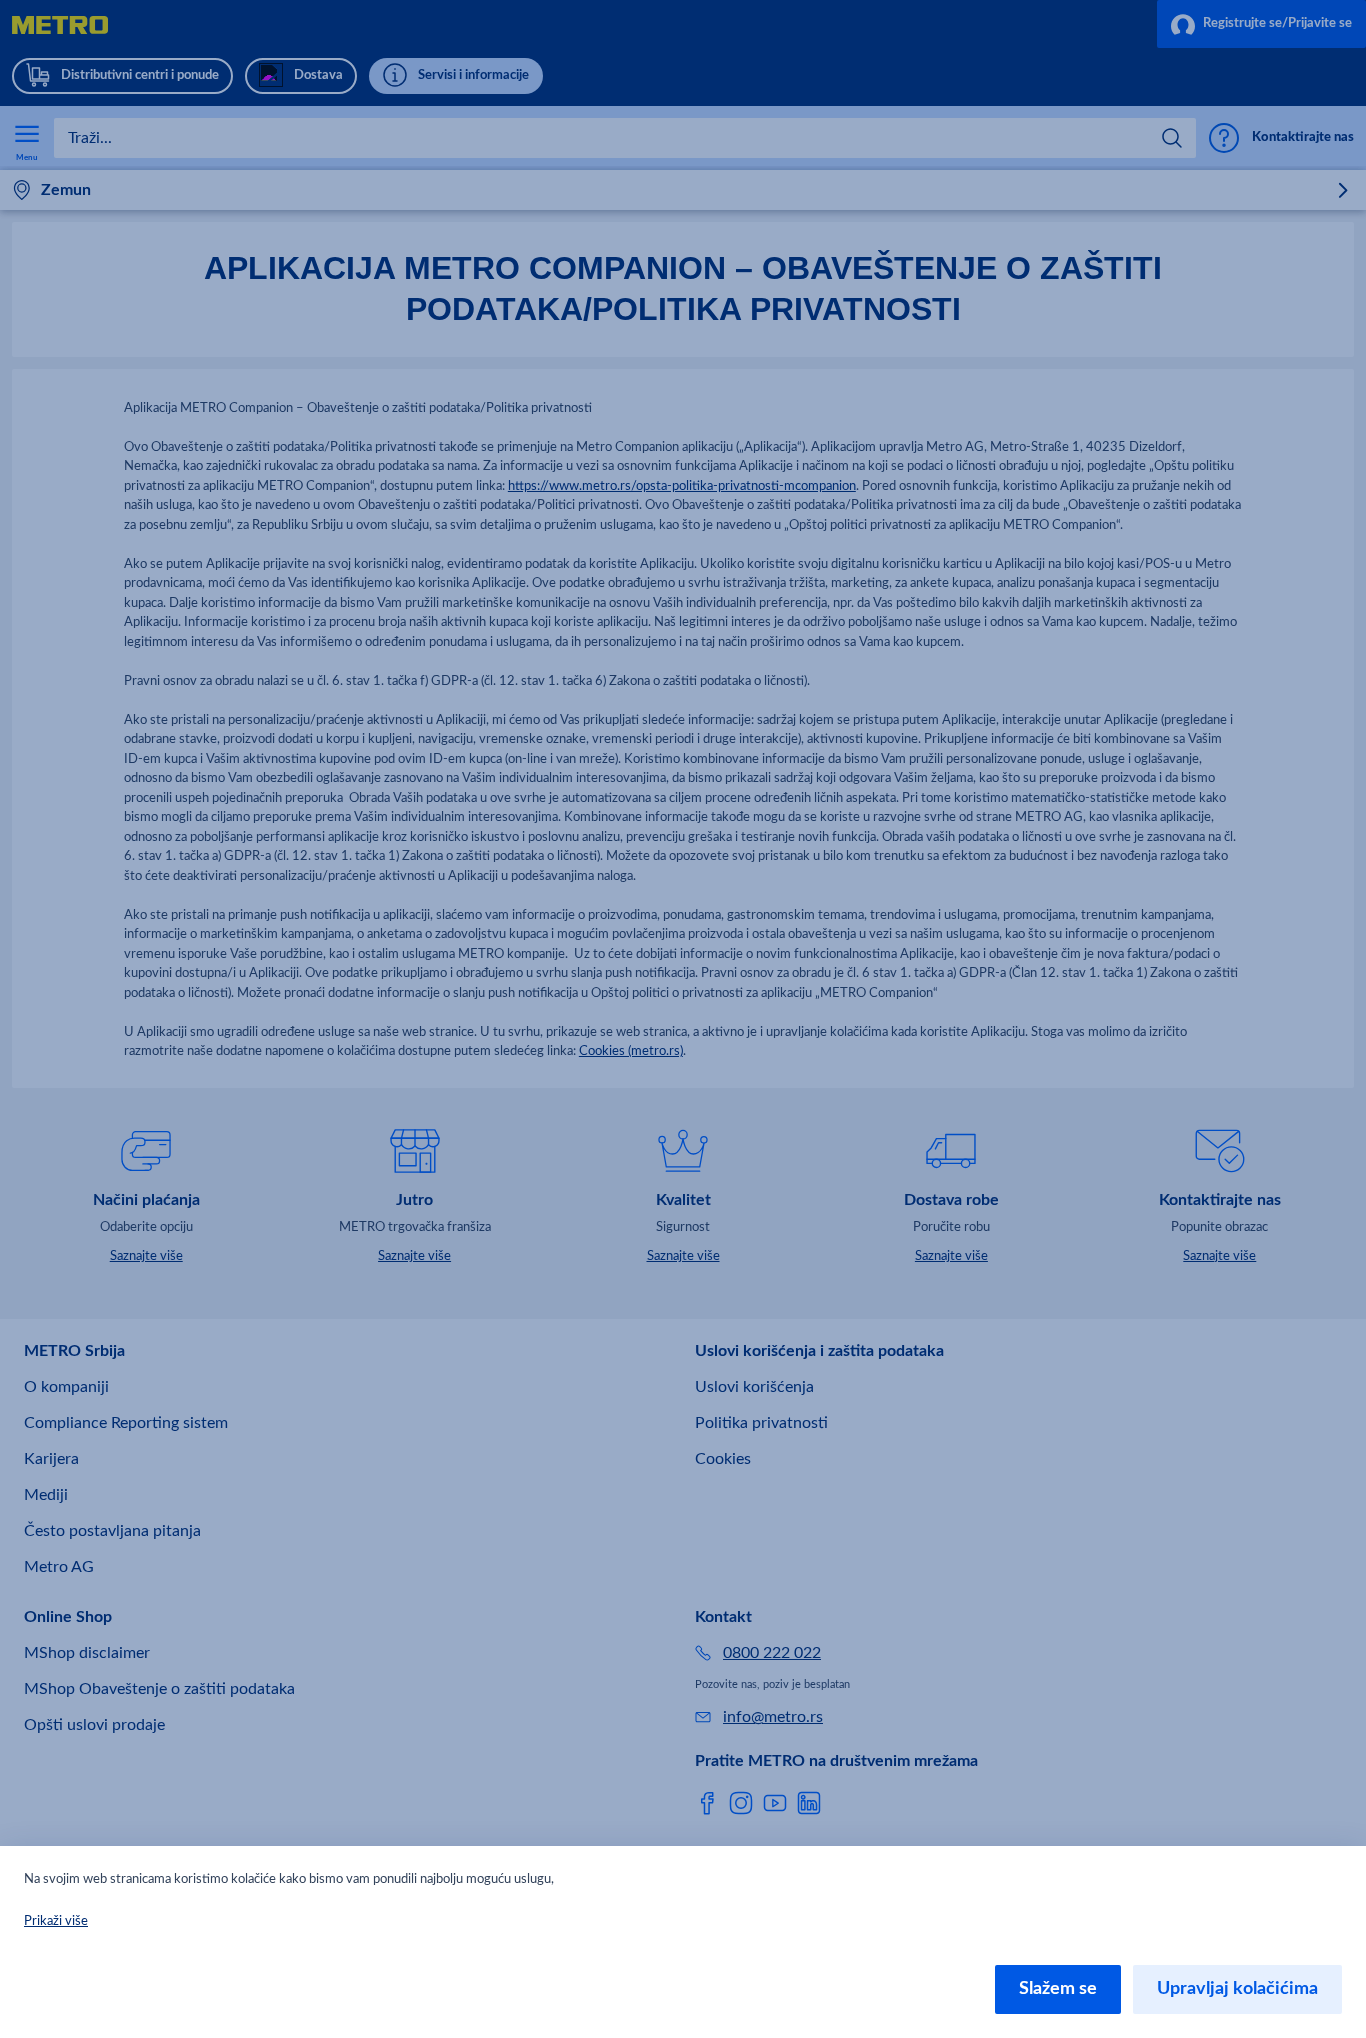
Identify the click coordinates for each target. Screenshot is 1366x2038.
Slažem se (1058, 1989)
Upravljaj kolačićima (1237, 1989)
